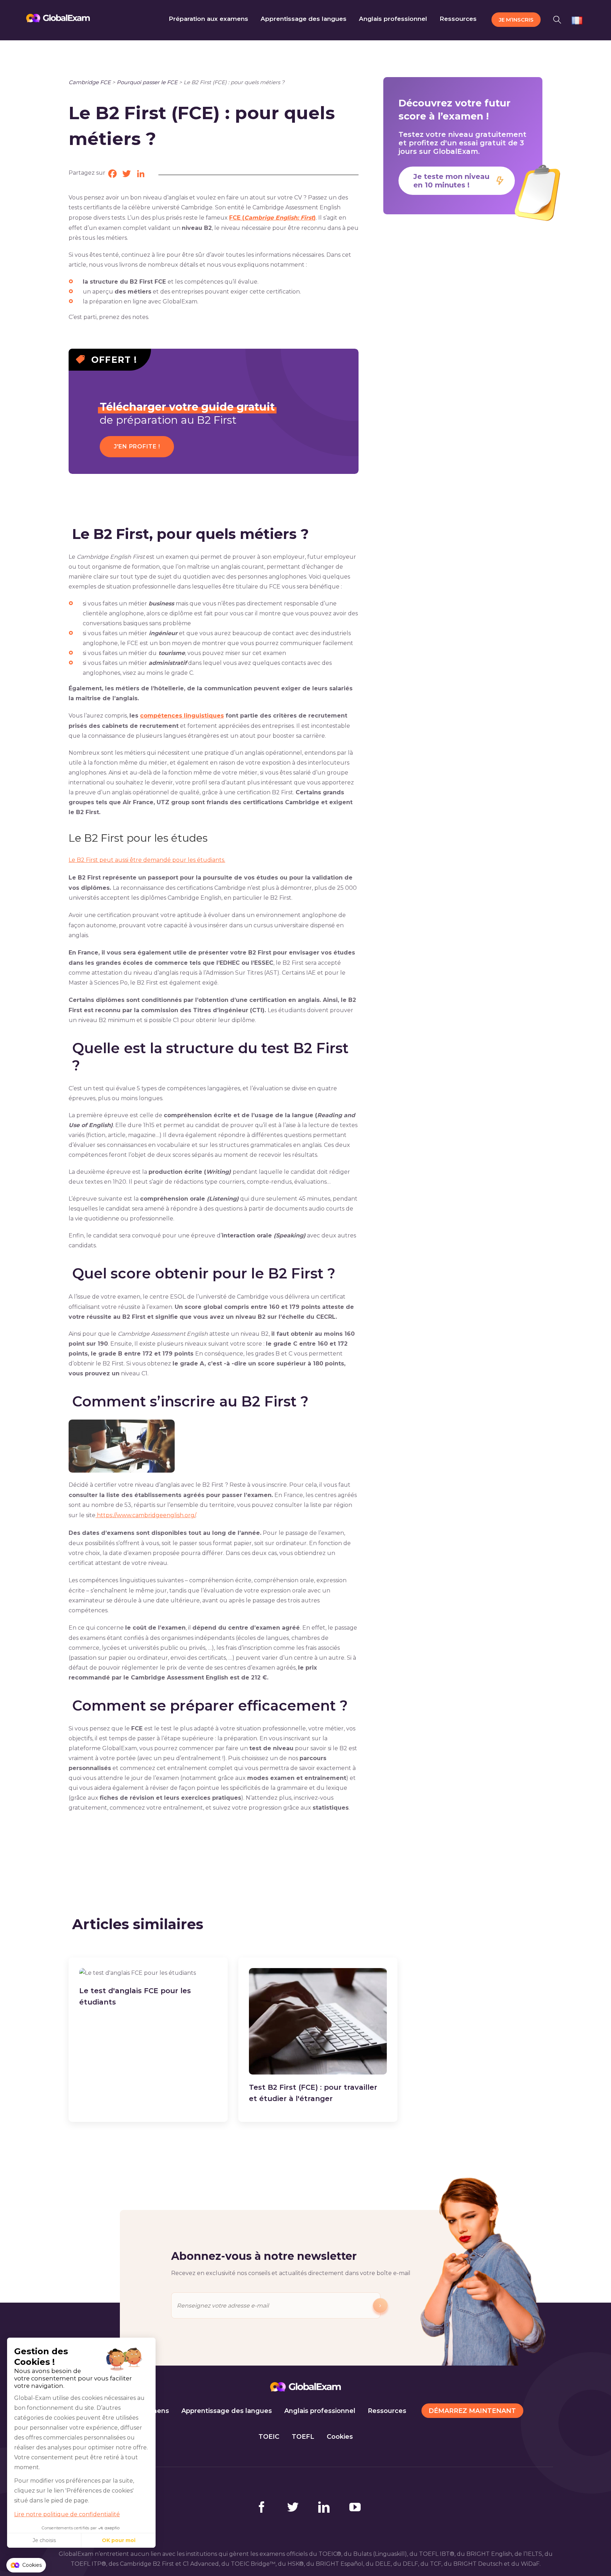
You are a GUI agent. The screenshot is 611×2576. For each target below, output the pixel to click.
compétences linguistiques (182, 716)
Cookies (340, 2437)
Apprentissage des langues (227, 2411)
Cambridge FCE (90, 82)
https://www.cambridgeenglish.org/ (146, 1515)
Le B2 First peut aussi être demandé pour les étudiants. (147, 860)
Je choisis (44, 2540)
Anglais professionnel (320, 2411)
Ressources (387, 2411)
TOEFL (303, 2437)
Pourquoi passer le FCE (147, 82)
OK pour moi (119, 2540)
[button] (559, 19)
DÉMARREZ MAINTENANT (472, 2411)
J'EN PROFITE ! (137, 446)
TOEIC (269, 2437)
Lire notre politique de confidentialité (67, 2514)
